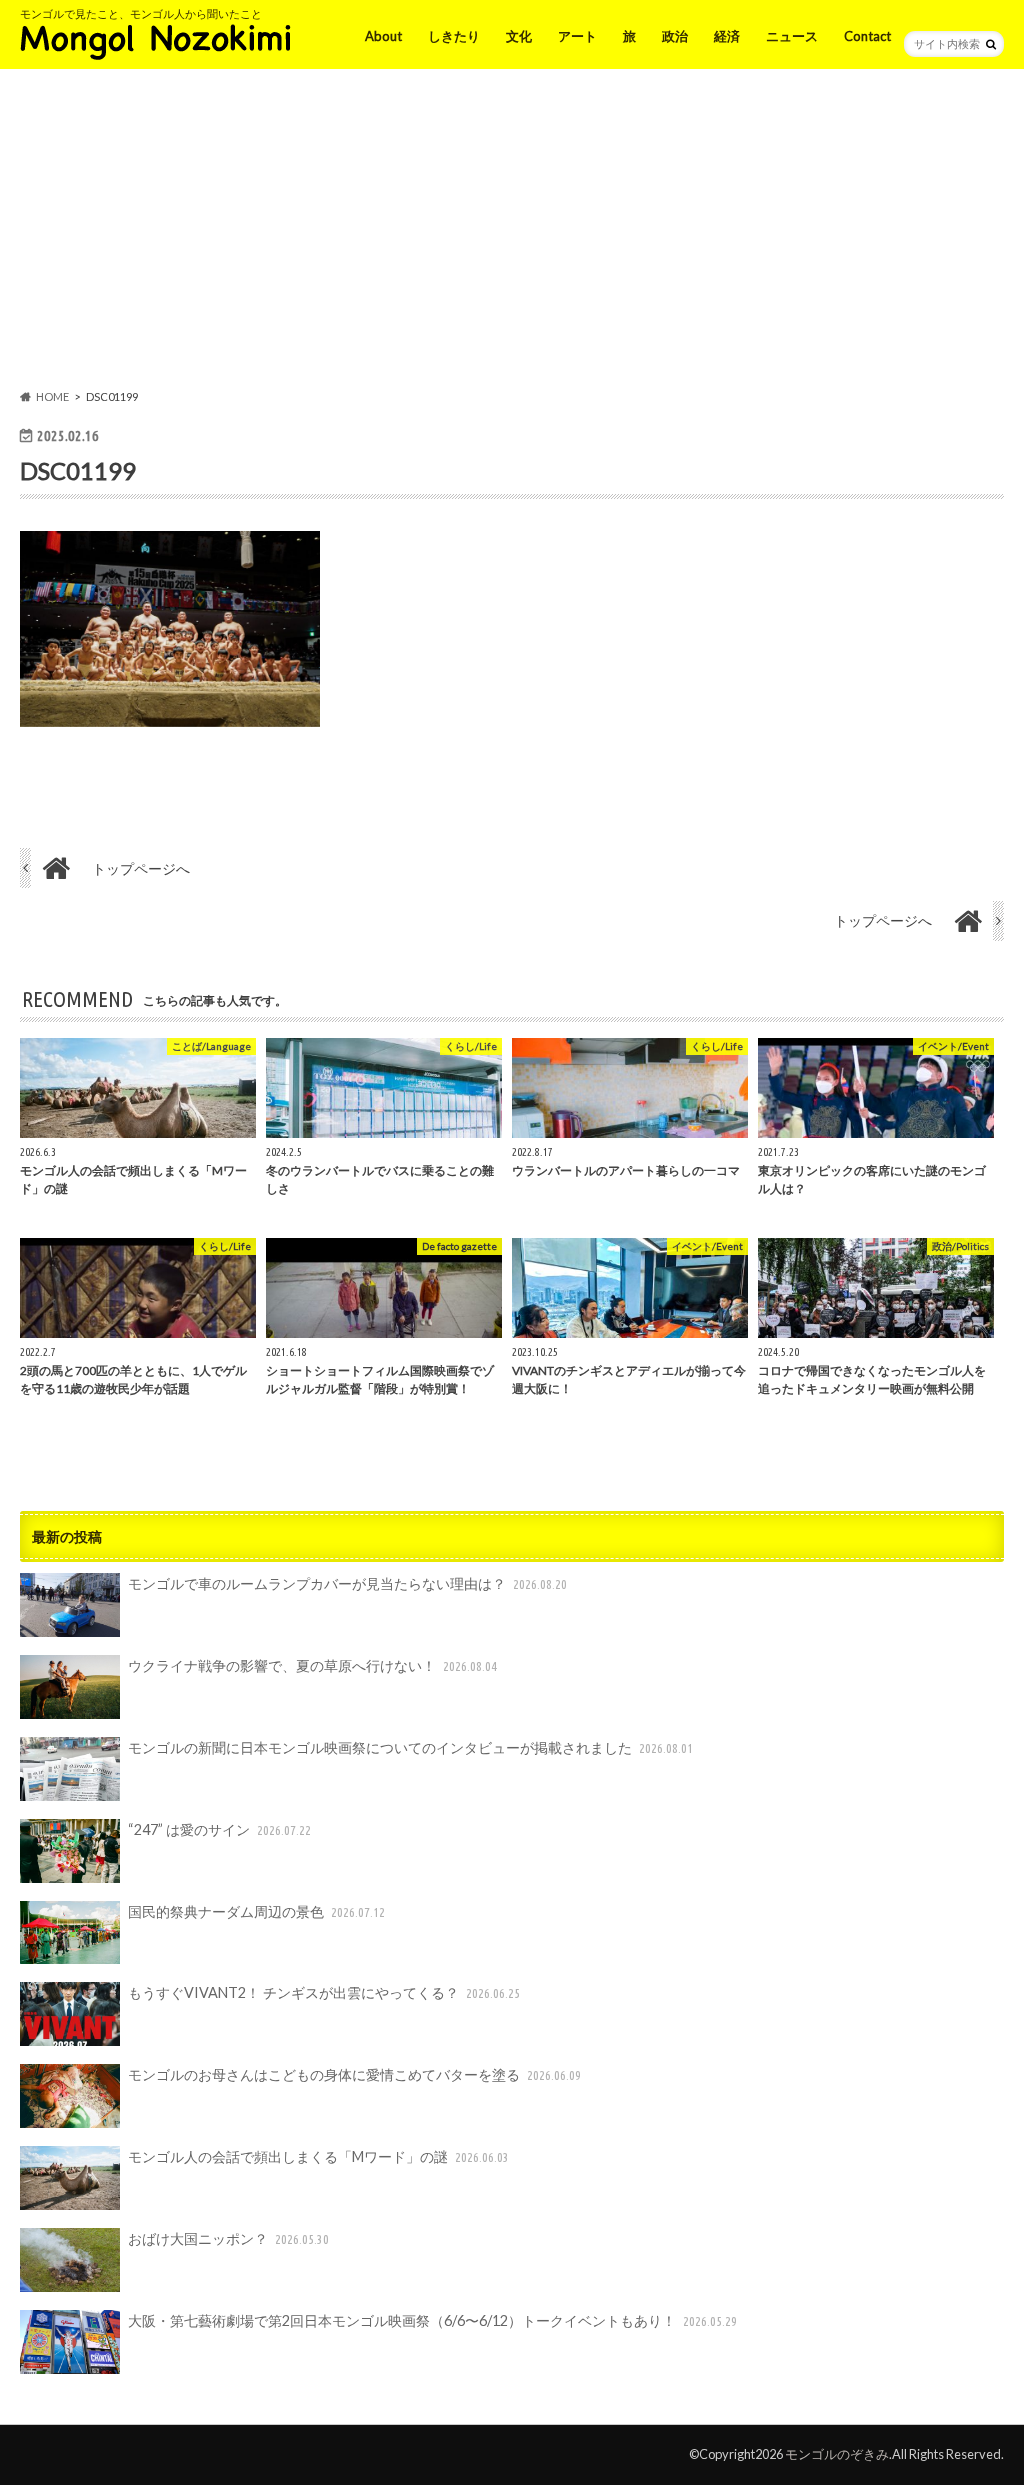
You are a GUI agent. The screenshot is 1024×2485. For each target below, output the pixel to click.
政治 (675, 36)
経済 (727, 36)
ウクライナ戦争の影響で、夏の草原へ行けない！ (312, 1665)
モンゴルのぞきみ (837, 2454)
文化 (519, 36)
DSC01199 (78, 470)
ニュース (792, 36)
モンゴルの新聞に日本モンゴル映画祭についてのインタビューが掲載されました (410, 1747)
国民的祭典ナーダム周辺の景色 (256, 1911)
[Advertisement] (512, 233)
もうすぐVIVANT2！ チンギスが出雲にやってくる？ (324, 1992)
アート (577, 36)
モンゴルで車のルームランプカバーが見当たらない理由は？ (347, 1583)
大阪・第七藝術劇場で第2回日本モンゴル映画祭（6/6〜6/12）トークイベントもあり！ (432, 2320)
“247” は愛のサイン (219, 1829)
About (383, 36)
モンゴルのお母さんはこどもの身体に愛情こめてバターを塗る (354, 2074)
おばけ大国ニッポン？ (228, 2238)
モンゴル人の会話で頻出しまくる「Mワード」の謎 (318, 2156)
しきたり (454, 36)
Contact (867, 36)
